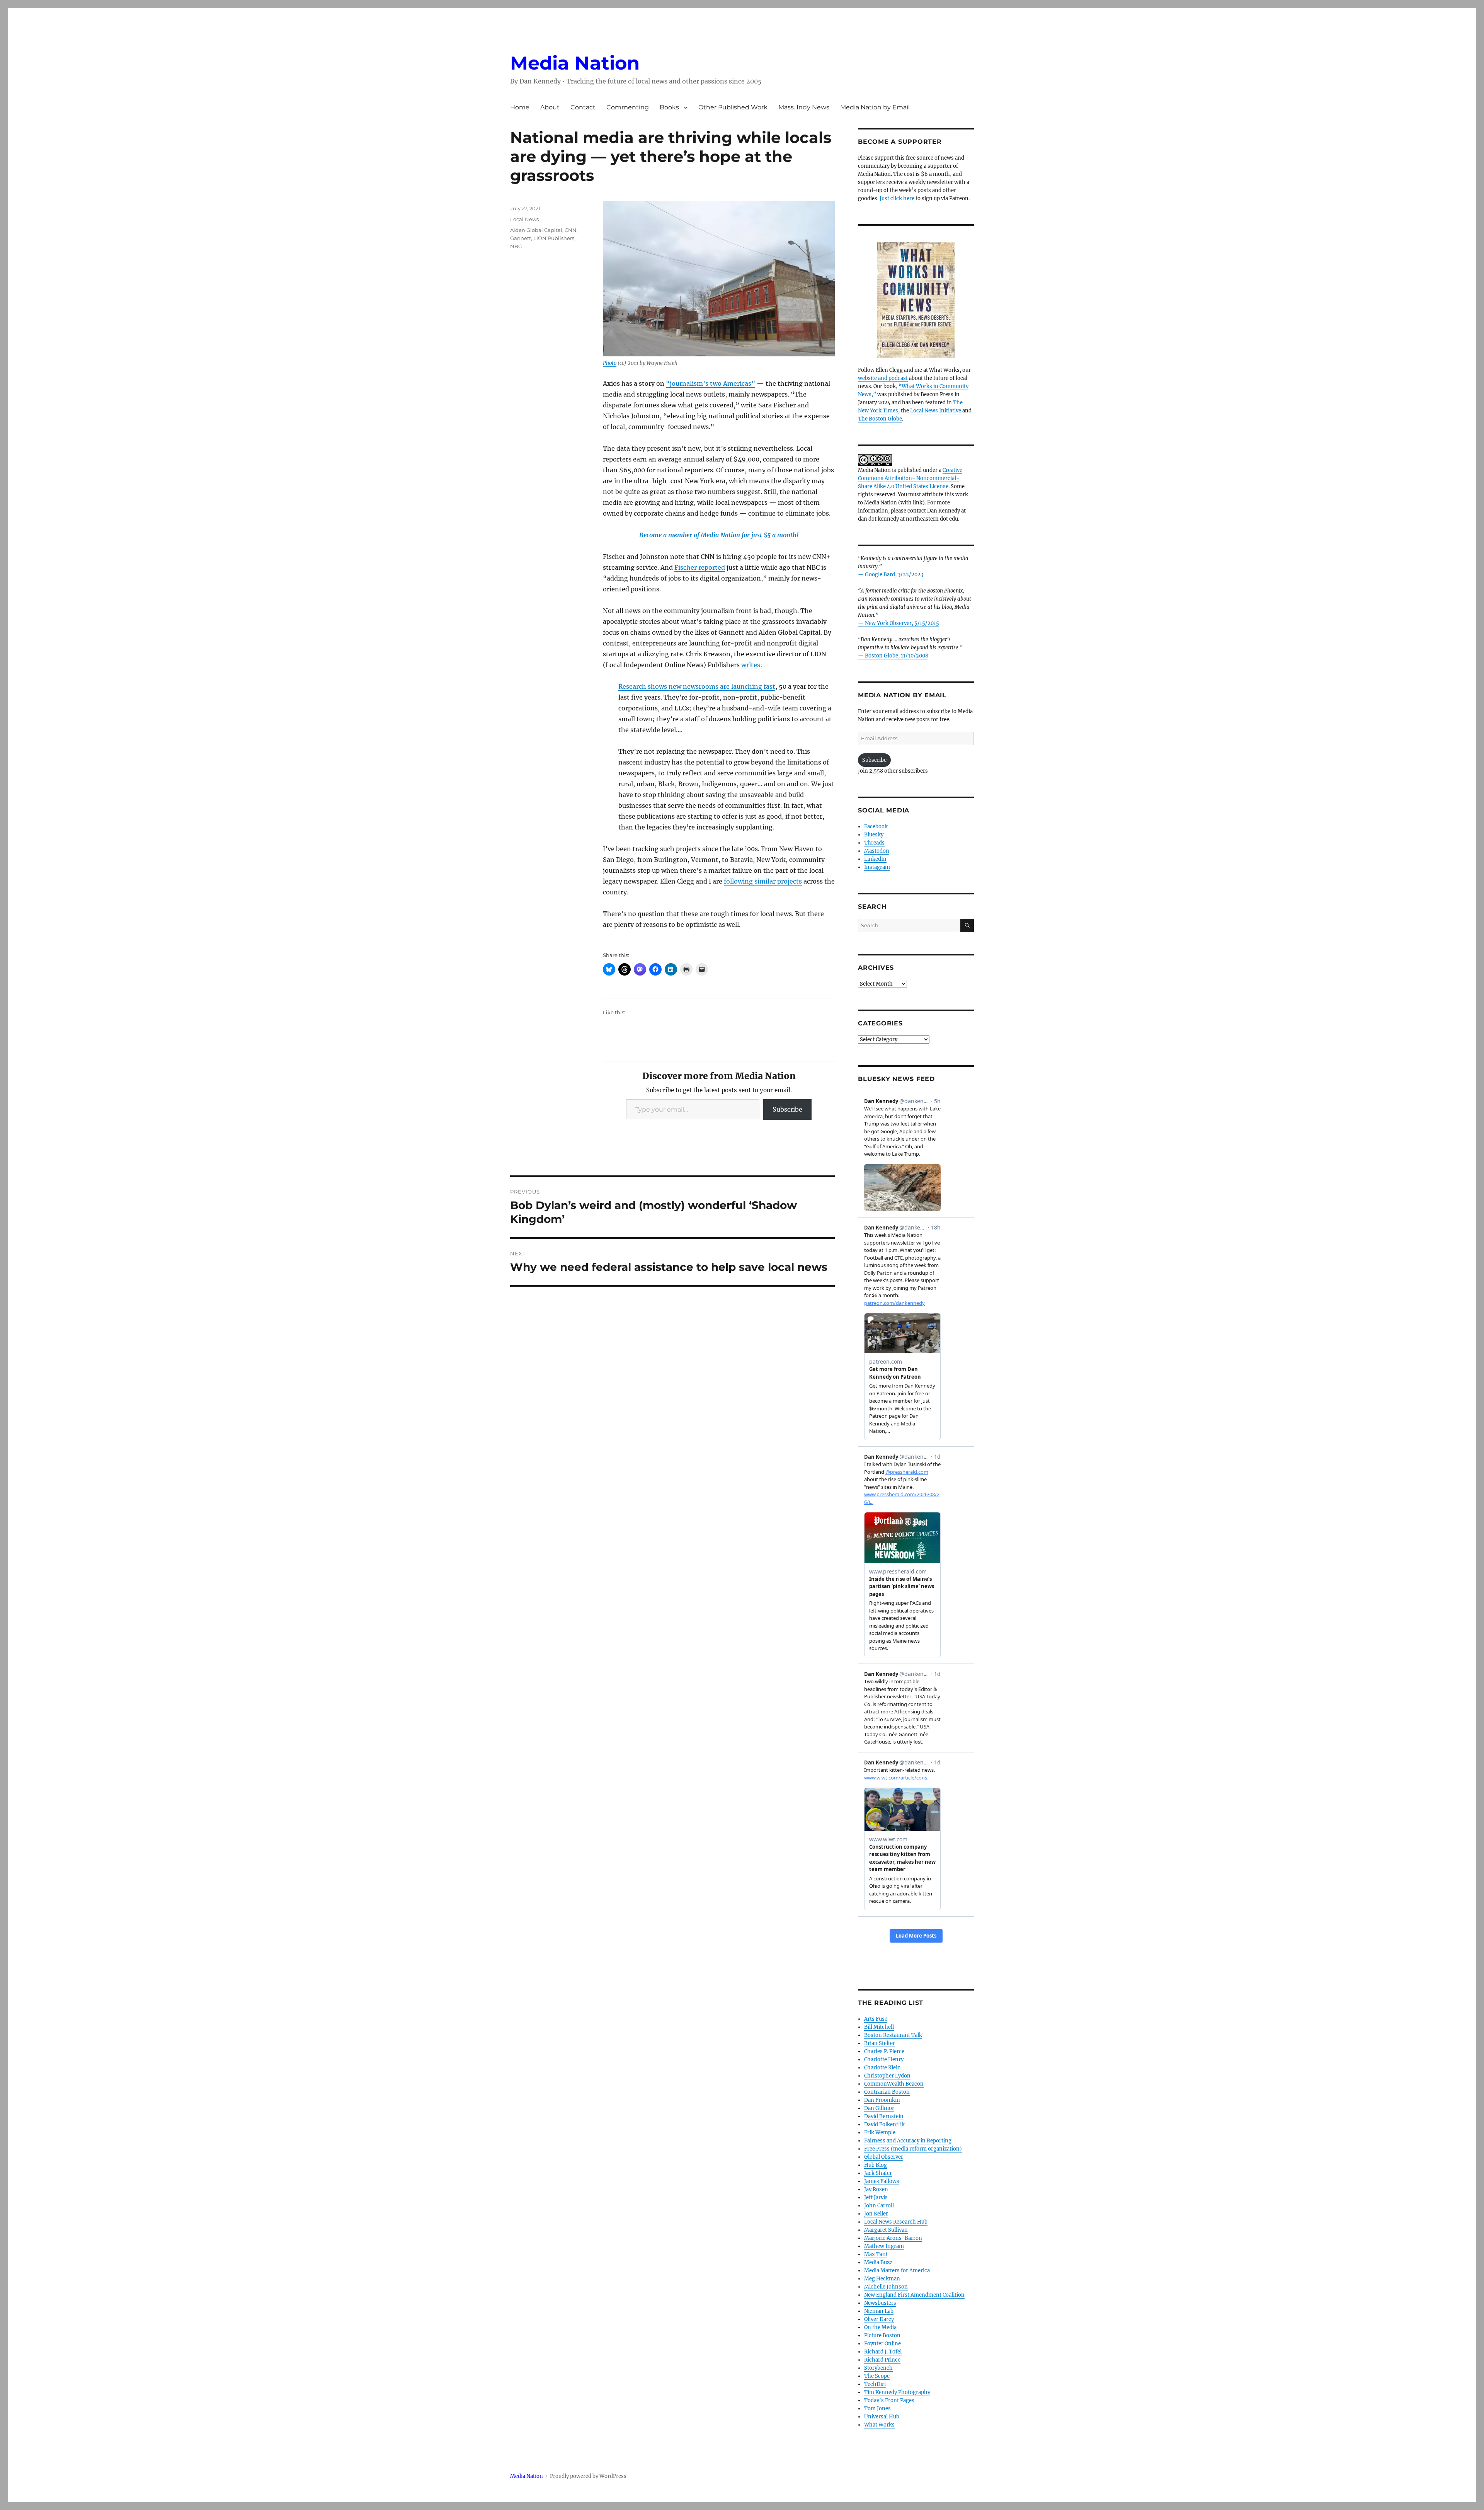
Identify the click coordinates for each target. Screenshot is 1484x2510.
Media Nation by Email (875, 107)
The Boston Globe (880, 419)
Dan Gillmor (879, 2108)
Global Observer (884, 2157)
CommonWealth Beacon (894, 2084)
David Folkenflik (884, 2124)
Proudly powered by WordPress (588, 2476)
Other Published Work (733, 107)
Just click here (897, 198)
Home (520, 107)
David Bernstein (884, 2116)
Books (669, 107)
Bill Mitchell (879, 2027)
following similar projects (763, 881)
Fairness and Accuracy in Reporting (908, 2141)
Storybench (878, 2368)
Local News (524, 219)
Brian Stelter (880, 2043)
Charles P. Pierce (884, 2051)
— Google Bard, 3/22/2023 (891, 575)
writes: (752, 665)
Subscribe (787, 1109)
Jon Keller (876, 2214)
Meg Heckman (882, 2279)
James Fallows (882, 2181)
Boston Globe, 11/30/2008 (897, 656)
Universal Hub (882, 2417)
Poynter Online (882, 2344)
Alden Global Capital (536, 230)
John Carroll (879, 2206)
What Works (879, 2425)
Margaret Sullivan (886, 2230)
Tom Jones (877, 2409)
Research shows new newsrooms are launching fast (697, 686)
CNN (571, 230)
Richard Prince (882, 2360)
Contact (583, 107)
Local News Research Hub (896, 2222)
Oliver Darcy (879, 2319)
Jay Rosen (876, 2189)
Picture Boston (882, 2335)
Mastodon (877, 851)
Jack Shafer (878, 2173)
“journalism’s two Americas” (711, 383)
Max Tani (876, 2254)
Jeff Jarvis (876, 2198)
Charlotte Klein (882, 2068)
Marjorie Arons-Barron (893, 2238)
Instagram (877, 867)
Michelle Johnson (886, 2287)
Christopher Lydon (887, 2076)
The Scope (877, 2376)
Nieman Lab (879, 2311)
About (550, 107)
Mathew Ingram (884, 2246)
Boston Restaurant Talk (893, 2035)
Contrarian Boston (887, 2092)
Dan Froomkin (882, 2100)
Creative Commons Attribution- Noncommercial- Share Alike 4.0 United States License (910, 478)
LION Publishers (554, 238)
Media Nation (575, 63)
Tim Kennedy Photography (897, 2392)
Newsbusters (880, 2303)
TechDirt (875, 2384)
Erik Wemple (880, 2133)
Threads (874, 843)
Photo (610, 363)
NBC (516, 246)
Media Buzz (878, 2262)
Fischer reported (700, 567)
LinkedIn (875, 859)
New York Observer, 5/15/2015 (902, 623)
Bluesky (874, 835)
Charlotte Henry (884, 2060)
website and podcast (883, 378)
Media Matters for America (897, 2271)
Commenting (628, 107)
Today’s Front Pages (889, 2400)
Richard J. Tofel (883, 2352)
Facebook (876, 827)
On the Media (880, 2327)
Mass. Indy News (804, 107)
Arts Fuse (876, 2019)
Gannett (521, 238)
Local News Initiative (936, 411)
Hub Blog (876, 2165)
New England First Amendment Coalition (914, 2295)
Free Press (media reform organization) (913, 2149)
